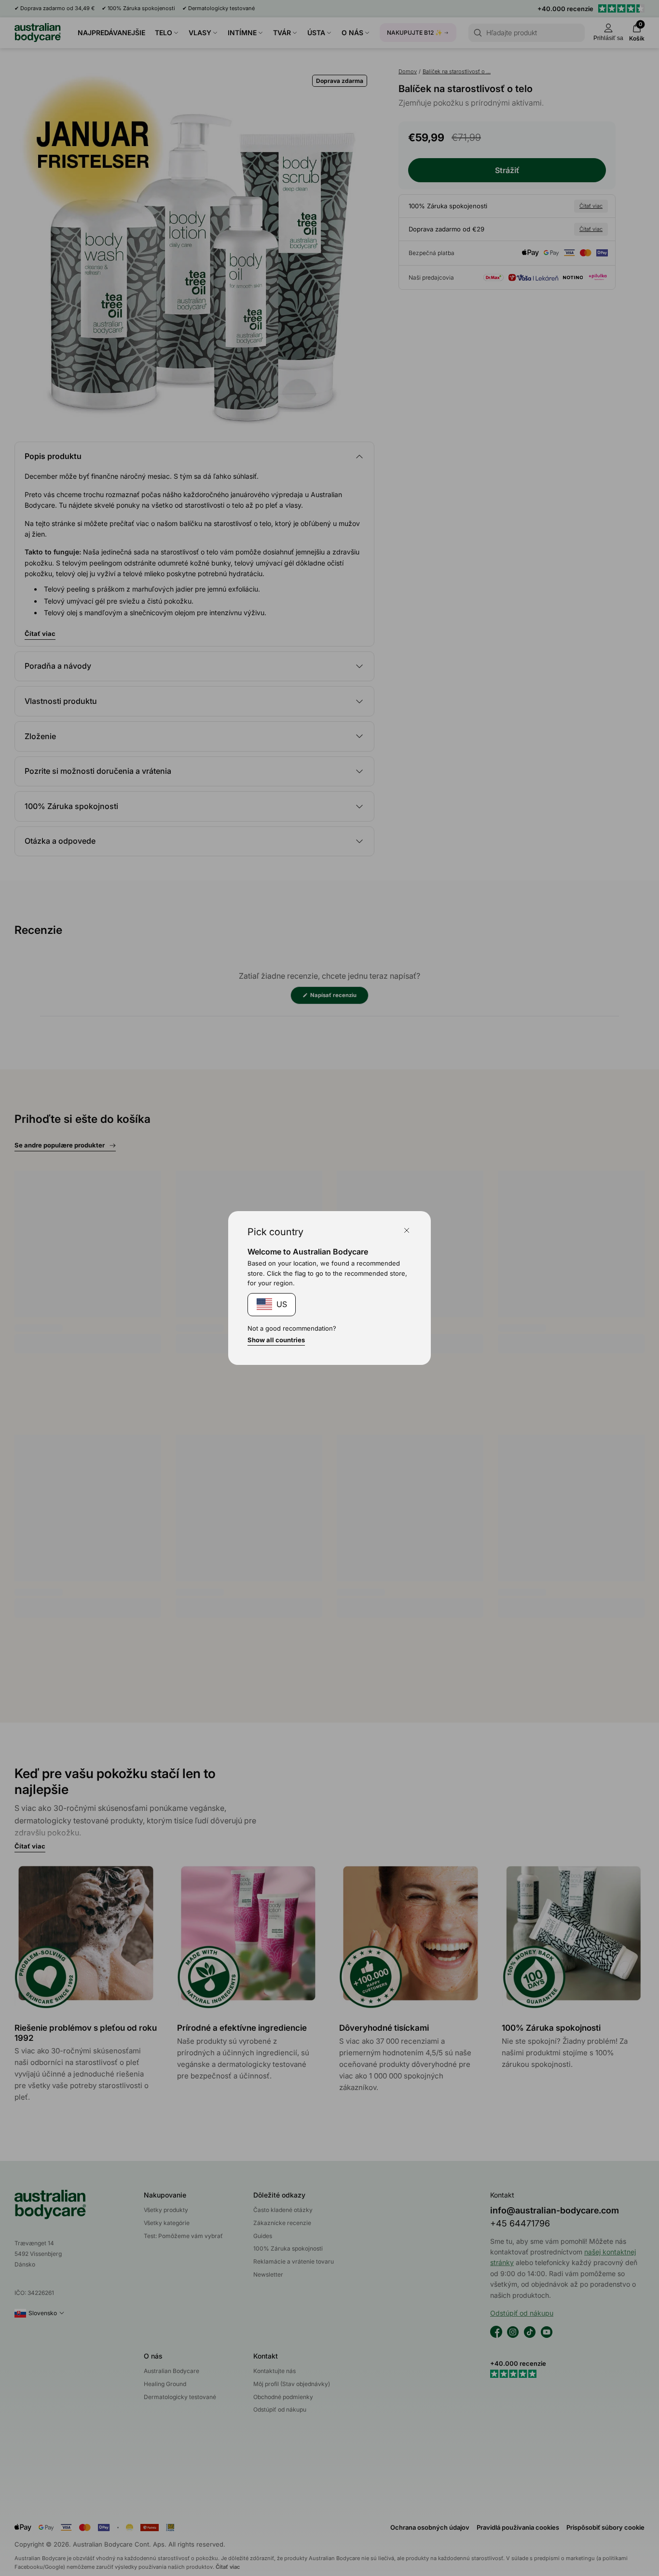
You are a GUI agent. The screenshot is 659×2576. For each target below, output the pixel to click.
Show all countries (276, 1340)
